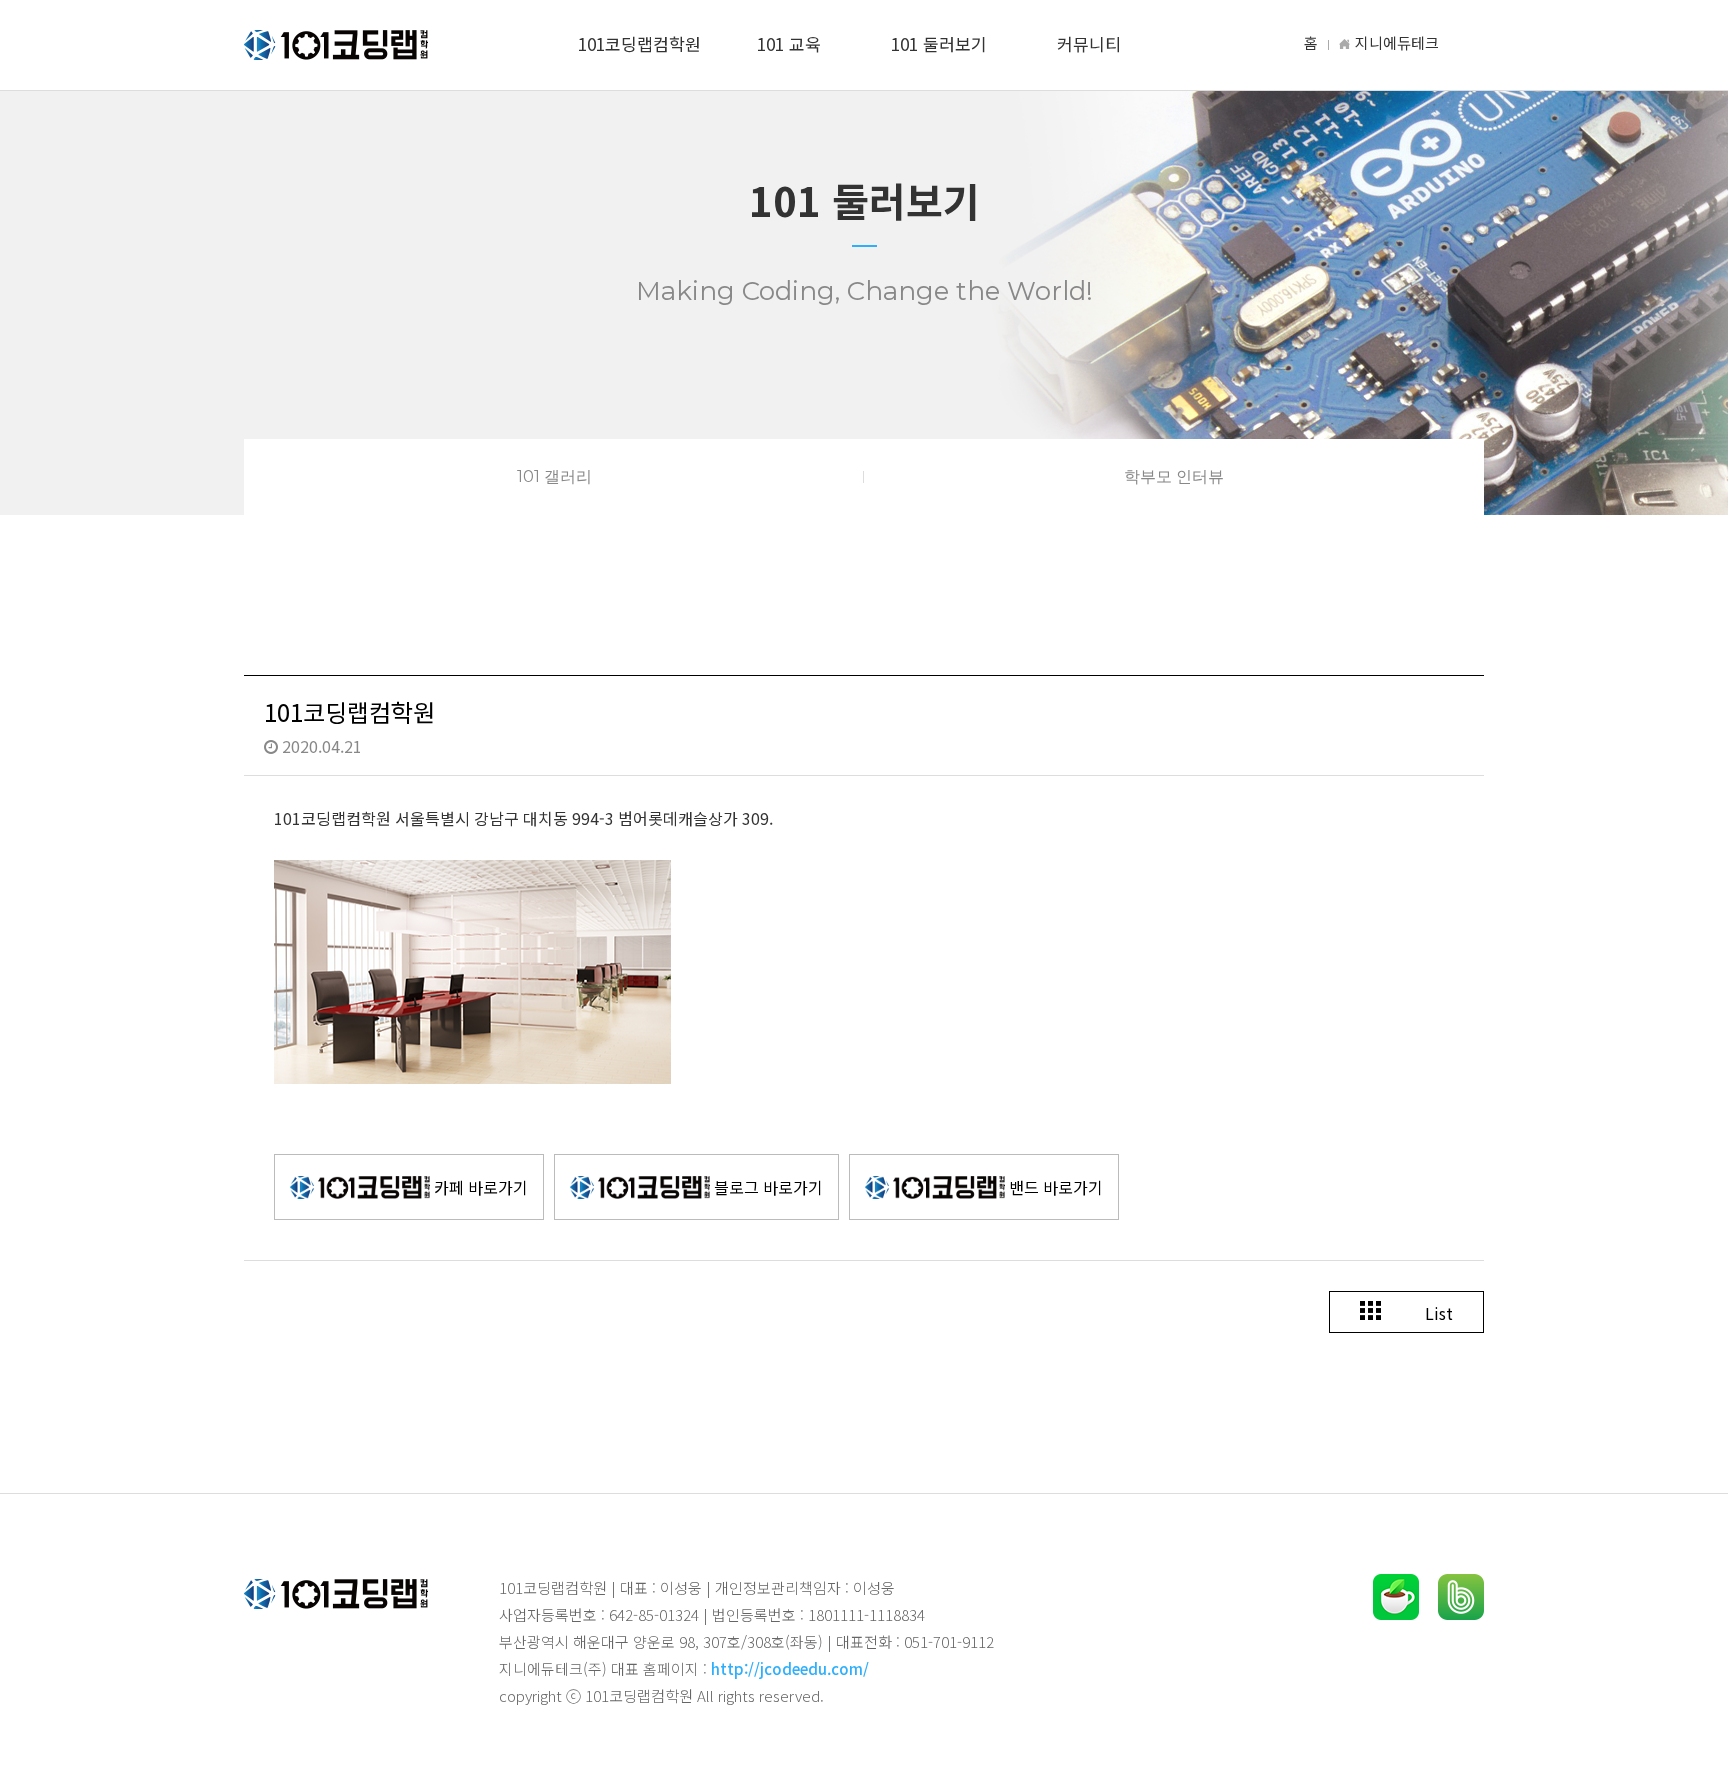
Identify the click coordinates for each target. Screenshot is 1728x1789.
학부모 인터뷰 (1174, 476)
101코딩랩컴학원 (639, 43)
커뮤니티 (1089, 43)
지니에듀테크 (1397, 42)
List (1437, 1313)
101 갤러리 (554, 476)
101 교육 (789, 43)
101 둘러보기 (939, 43)
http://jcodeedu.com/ (790, 1668)
